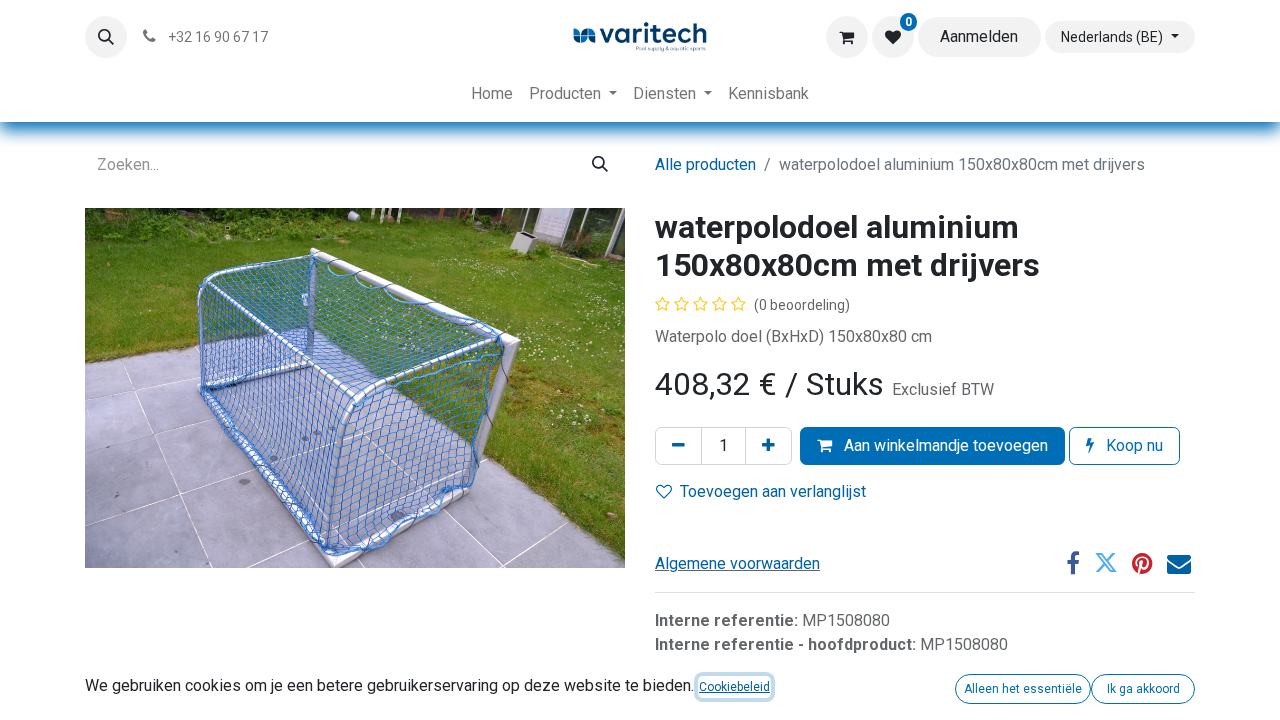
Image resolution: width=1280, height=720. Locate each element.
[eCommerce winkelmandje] (847, 37)
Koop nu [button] (1132, 445)
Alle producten (705, 164)
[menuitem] (492, 94)
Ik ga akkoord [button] (1143, 689)
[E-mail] (1179, 563)
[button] (106, 37)
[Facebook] (1073, 563)
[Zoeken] (600, 165)
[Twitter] (1106, 563)
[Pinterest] (1142, 563)
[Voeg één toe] (768, 446)
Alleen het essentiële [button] (1023, 689)
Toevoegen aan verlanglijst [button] (773, 491)
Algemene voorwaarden (737, 563)
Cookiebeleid (734, 687)
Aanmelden (979, 36)
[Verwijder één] (678, 446)
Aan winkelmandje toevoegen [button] (944, 445)
